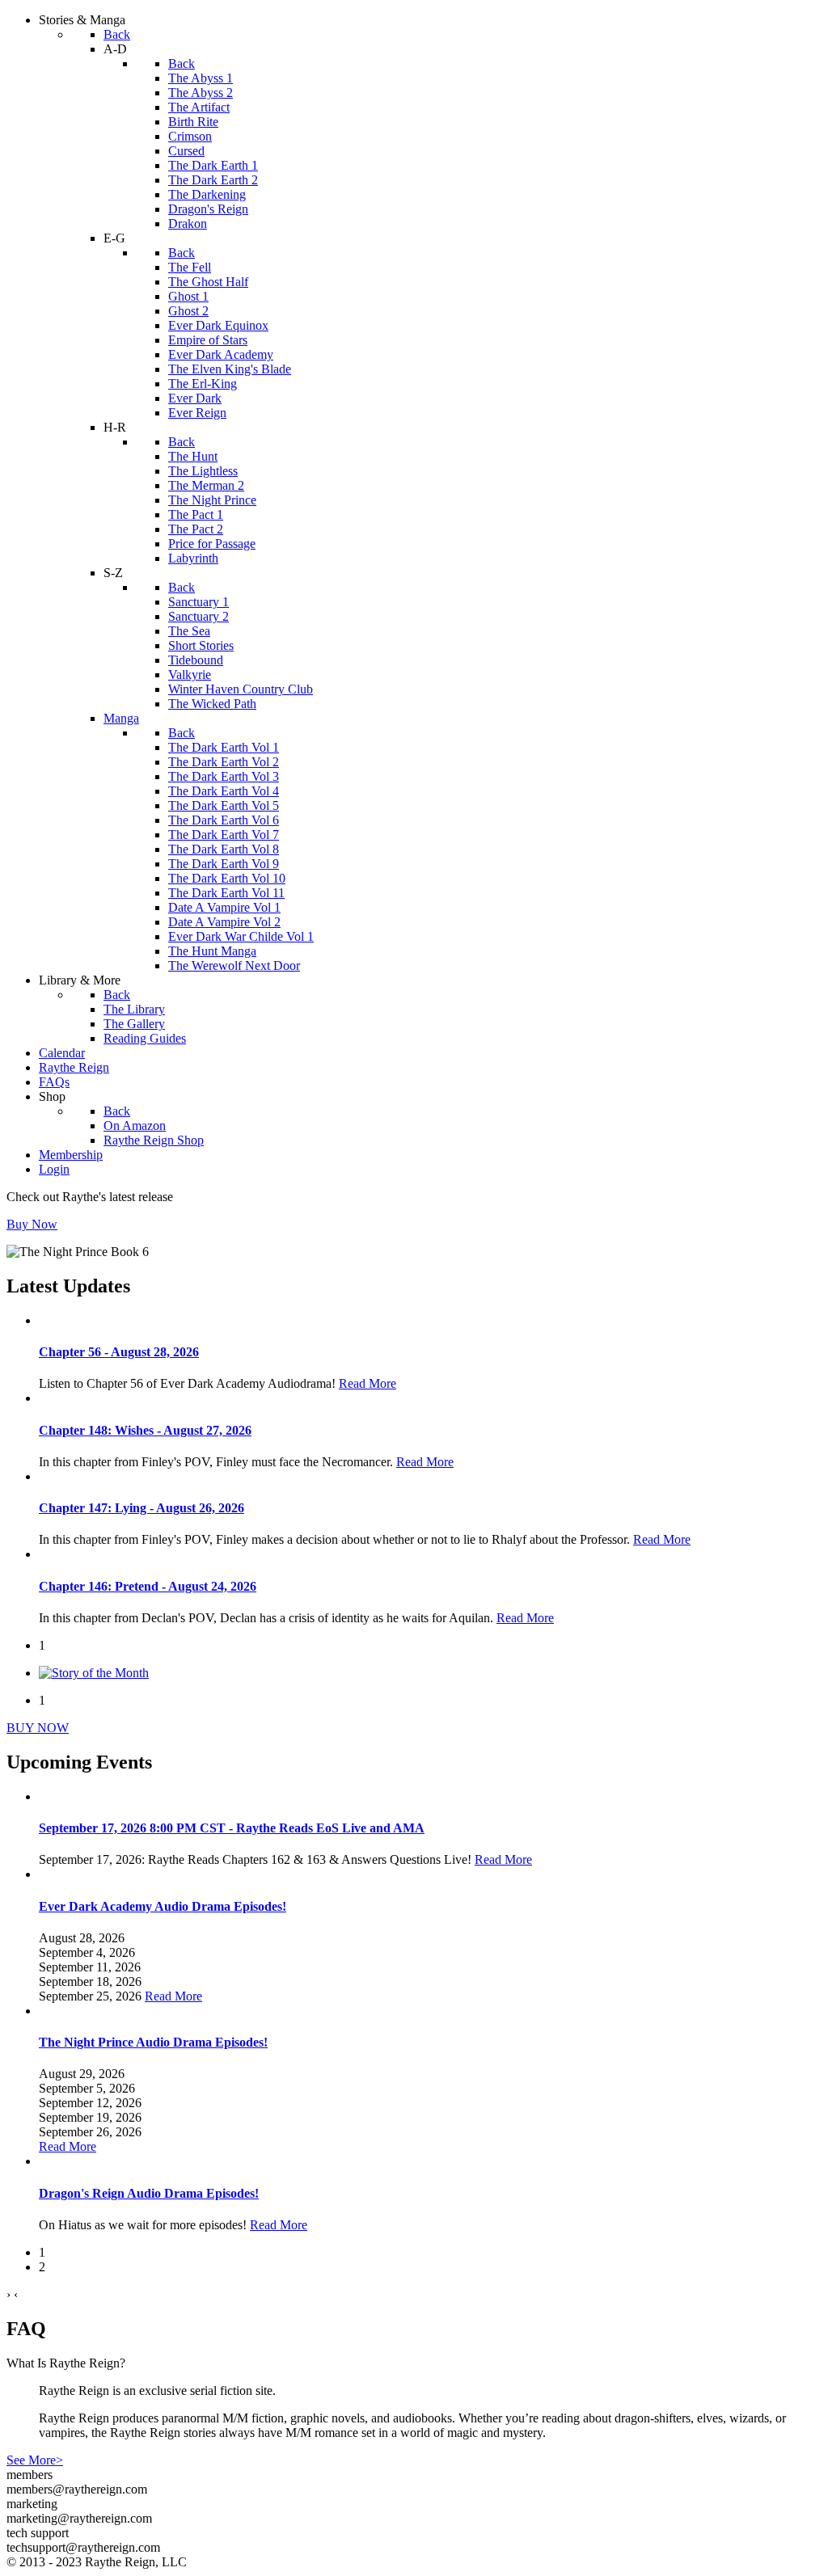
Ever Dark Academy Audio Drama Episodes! (163, 1906)
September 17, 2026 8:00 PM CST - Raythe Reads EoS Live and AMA (232, 1828)
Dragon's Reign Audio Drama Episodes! (149, 2193)
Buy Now (32, 1224)
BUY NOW (38, 1728)
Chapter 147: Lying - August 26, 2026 (142, 1508)
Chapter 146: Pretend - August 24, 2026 (148, 1586)
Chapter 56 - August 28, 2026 (119, 1352)
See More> (35, 2460)
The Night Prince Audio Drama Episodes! (153, 2042)
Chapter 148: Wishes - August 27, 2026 (145, 1430)
